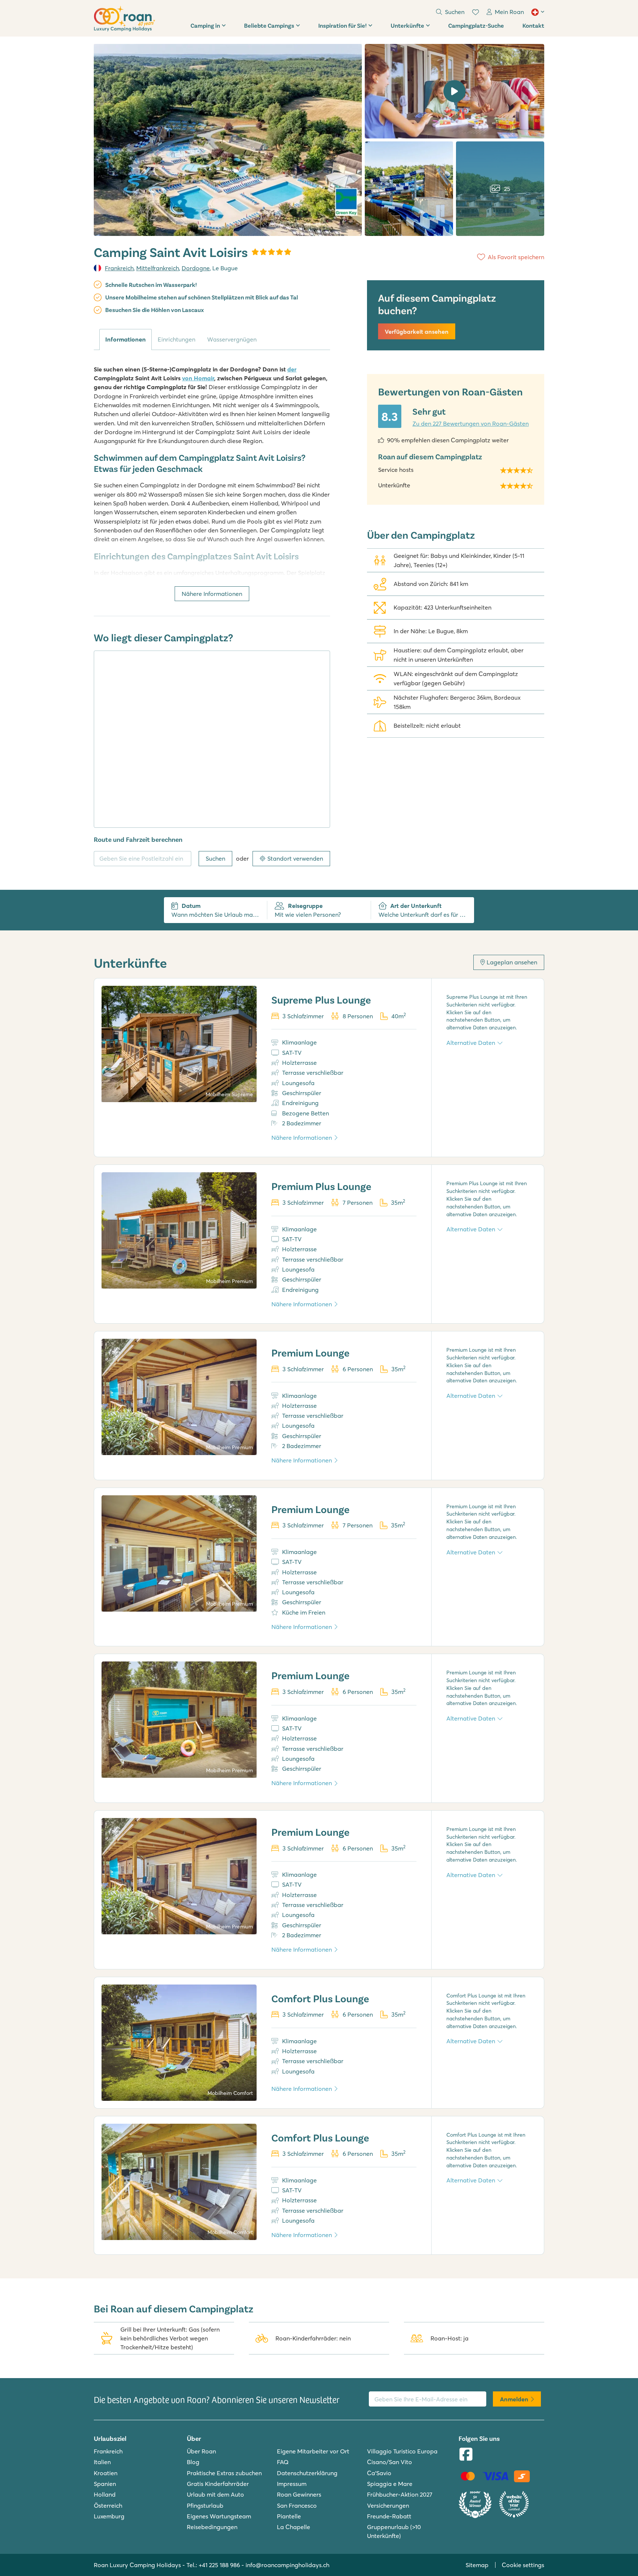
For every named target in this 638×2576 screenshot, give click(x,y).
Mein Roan (509, 12)
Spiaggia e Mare (390, 2484)
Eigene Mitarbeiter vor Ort (313, 2451)
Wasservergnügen (232, 339)
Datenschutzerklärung (307, 2473)
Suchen (215, 858)
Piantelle (289, 2516)
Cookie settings (523, 2565)
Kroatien (106, 2473)
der (292, 369)
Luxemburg (109, 2516)
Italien (102, 2462)
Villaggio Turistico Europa (402, 2451)
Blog (193, 2462)
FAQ (283, 2462)
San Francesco (297, 2505)
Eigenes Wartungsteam (219, 2516)
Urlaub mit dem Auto (215, 2494)
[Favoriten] (476, 12)
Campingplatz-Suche (476, 25)
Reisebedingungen (212, 2527)
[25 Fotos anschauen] (228, 140)
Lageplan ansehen (512, 962)
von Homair (198, 378)
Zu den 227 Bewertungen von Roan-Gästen (471, 423)
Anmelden (514, 2399)
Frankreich (119, 268)
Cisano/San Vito (390, 2462)
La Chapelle (294, 2527)
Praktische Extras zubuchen (224, 2473)
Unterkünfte (407, 25)
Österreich (108, 2505)
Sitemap (477, 2565)
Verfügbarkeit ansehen (417, 332)
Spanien (105, 2484)
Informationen (126, 339)
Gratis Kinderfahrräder (218, 2484)
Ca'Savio (379, 2473)
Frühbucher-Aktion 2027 (400, 2494)
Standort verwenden (295, 858)
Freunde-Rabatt (389, 2516)
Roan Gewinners (299, 2494)
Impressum (292, 2484)
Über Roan (201, 2451)
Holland (105, 2494)
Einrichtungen (176, 339)
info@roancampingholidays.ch (287, 2565)
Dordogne (196, 268)
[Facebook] (466, 2455)
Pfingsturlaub (205, 2505)
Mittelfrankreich (158, 268)
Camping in (205, 25)
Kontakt (533, 25)
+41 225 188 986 (219, 2565)
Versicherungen (388, 2505)
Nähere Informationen (212, 594)
